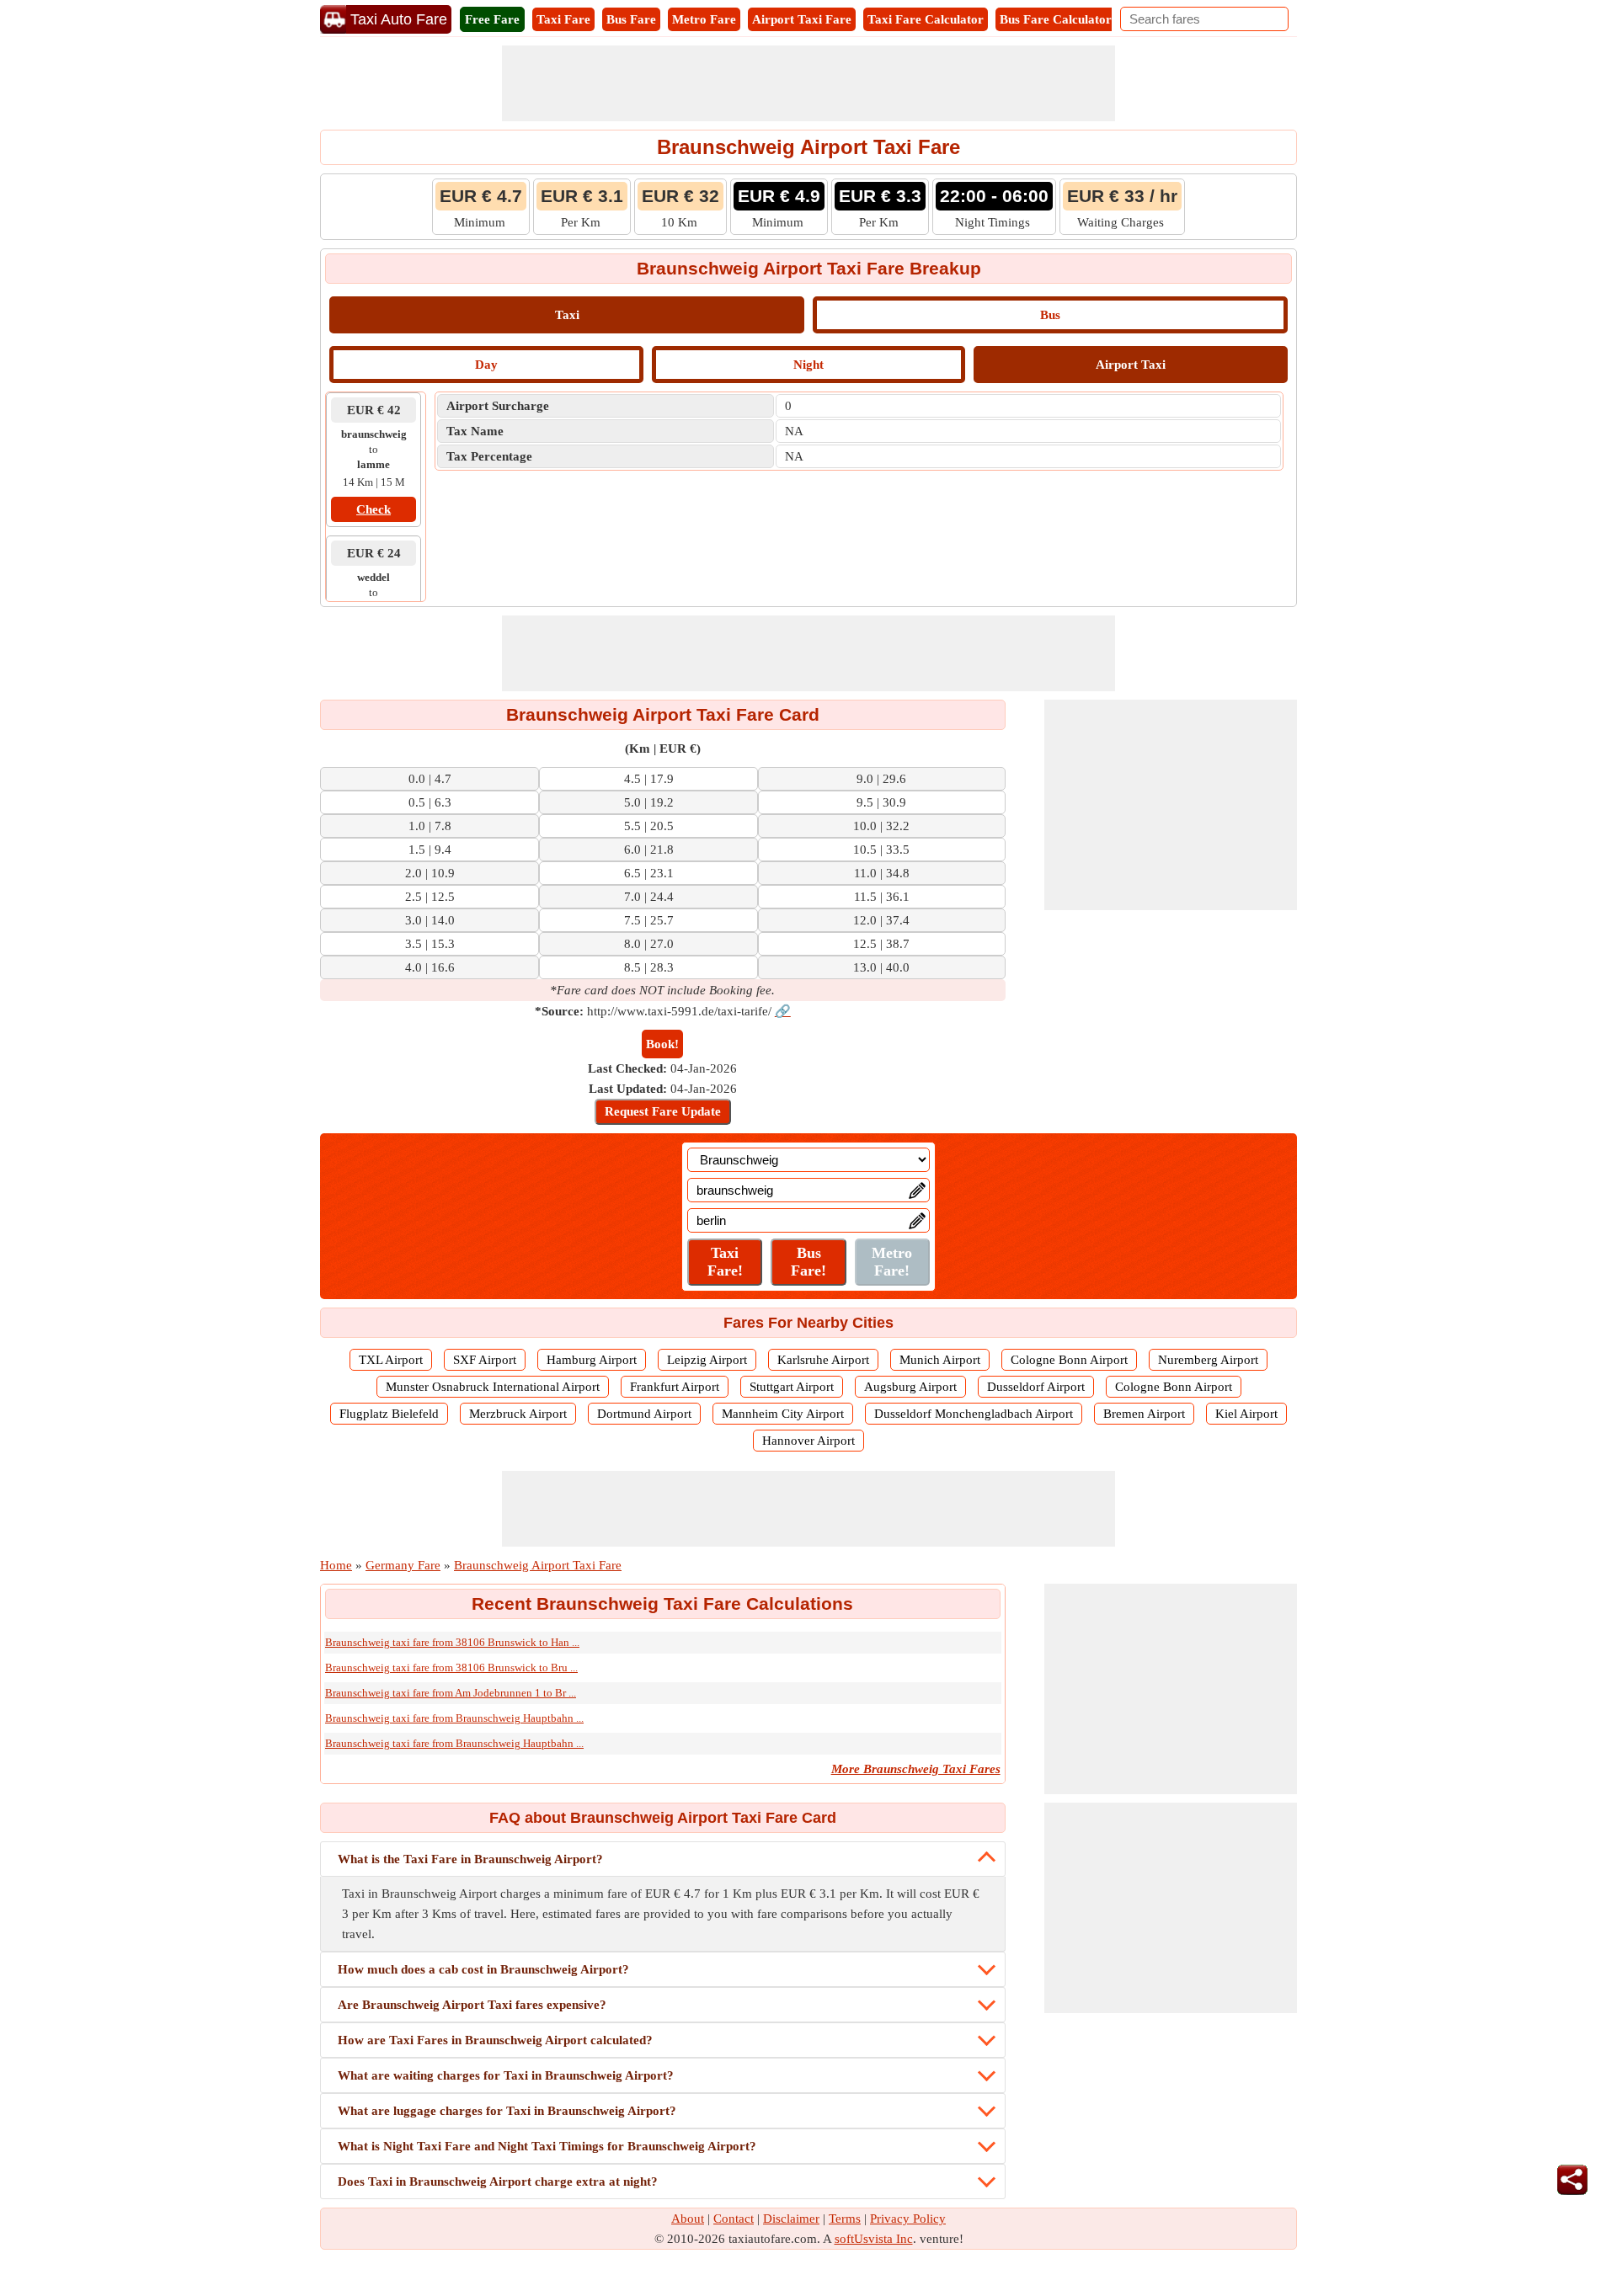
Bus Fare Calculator (1056, 19)
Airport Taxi (1131, 365)
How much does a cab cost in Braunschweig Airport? (483, 1969)
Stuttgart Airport (792, 1387)
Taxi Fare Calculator (926, 19)
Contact (734, 2219)
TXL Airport (391, 1360)
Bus (1050, 315)
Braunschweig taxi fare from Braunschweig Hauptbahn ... (454, 1718)
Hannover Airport (808, 1441)
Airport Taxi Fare (802, 19)
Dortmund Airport (644, 1414)
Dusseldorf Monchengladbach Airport (974, 1414)
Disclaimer (791, 2219)
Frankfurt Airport (675, 1387)
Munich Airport (940, 1360)
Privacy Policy (908, 2219)
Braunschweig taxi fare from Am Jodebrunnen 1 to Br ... (451, 1693)
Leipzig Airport (707, 1360)
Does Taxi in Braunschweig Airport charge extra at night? (498, 2181)
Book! (662, 1044)
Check (374, 509)
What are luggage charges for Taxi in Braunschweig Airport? (507, 2111)
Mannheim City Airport (783, 1414)
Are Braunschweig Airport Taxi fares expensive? (472, 2005)
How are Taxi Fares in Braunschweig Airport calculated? (495, 2040)
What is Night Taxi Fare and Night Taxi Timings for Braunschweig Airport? (547, 2146)
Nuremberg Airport (1208, 1360)
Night (808, 365)
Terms (845, 2219)
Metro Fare (704, 19)
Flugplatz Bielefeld (389, 1414)
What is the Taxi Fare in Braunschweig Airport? (470, 1859)
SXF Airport (485, 1360)
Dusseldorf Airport (1036, 1387)
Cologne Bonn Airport (1069, 1360)
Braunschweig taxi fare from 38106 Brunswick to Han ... (452, 1642)
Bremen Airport (1144, 1414)
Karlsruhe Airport (823, 1360)
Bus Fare (631, 19)
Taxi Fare (563, 19)
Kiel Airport (1246, 1414)
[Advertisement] (808, 83)
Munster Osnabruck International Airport (493, 1387)
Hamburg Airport (592, 1360)
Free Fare (492, 19)
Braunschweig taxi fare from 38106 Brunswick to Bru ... (451, 1667)
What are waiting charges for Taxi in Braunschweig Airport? (506, 2075)
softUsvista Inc (874, 2239)
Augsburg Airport (910, 1387)
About (688, 2219)
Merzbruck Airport (518, 1414)
